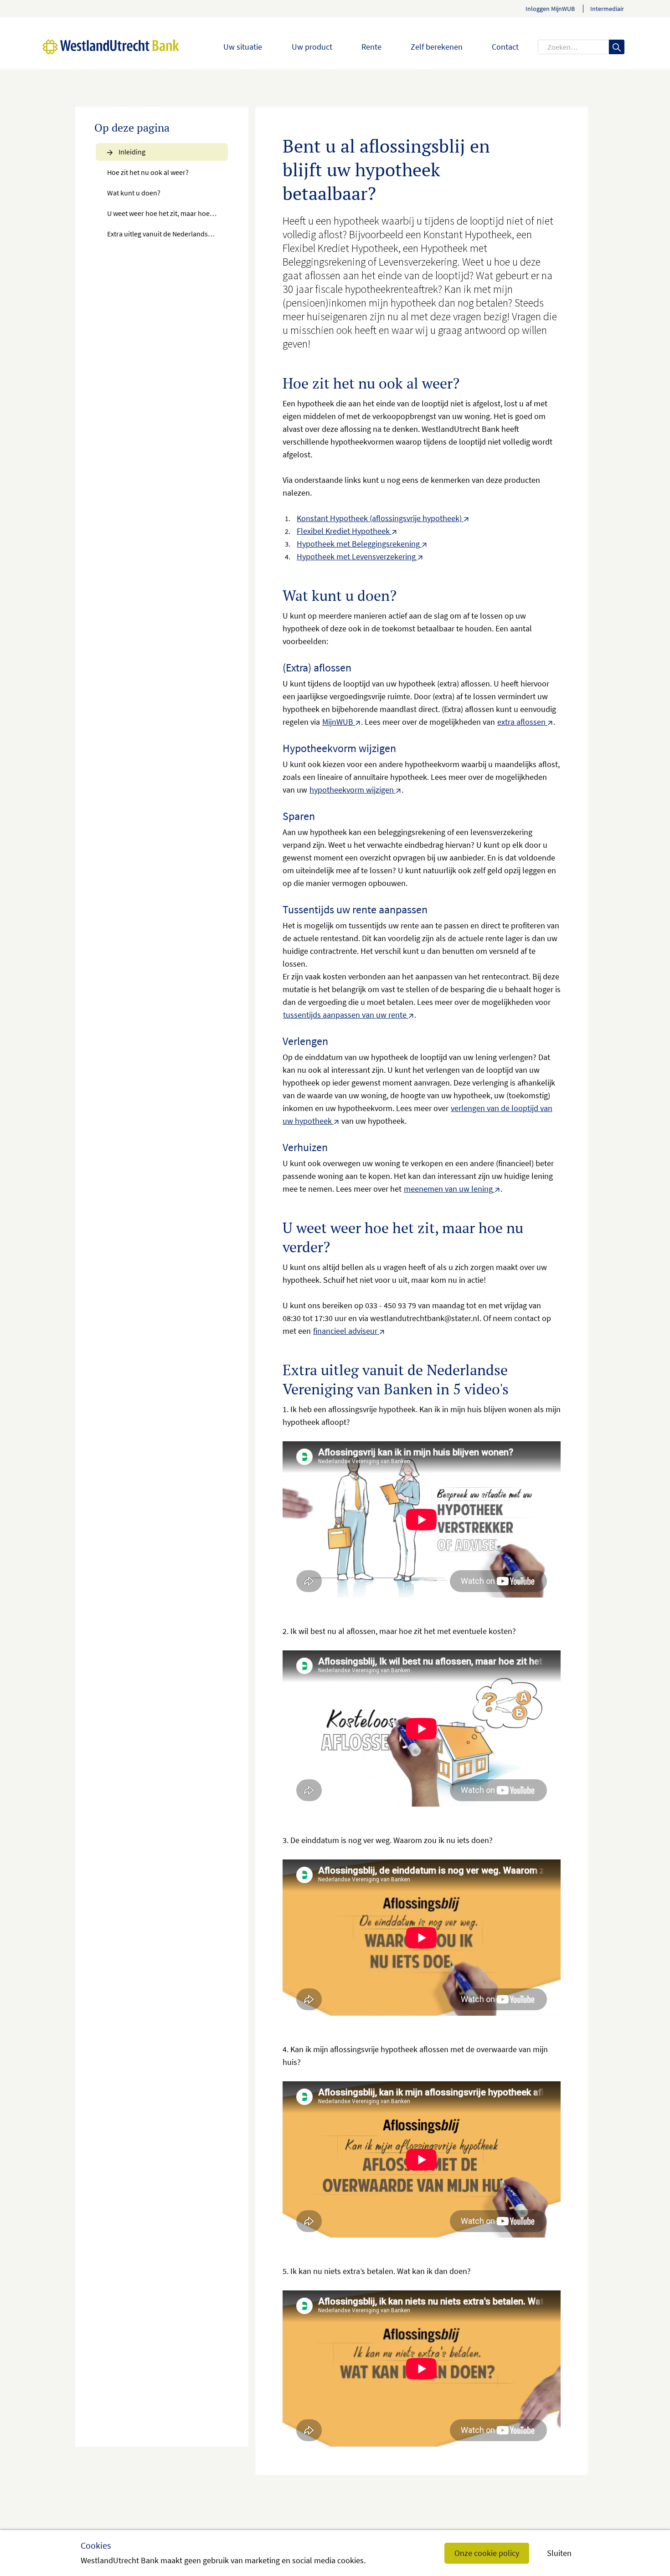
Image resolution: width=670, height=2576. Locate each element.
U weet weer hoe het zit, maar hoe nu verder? (168, 213)
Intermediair (607, 9)
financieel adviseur (345, 1331)
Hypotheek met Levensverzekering (356, 556)
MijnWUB (338, 722)
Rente (371, 47)
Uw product (312, 47)
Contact (505, 47)
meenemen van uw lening (448, 1189)
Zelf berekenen (437, 47)
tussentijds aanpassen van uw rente (345, 1015)
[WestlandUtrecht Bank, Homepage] (92, 47)
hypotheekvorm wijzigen (352, 790)
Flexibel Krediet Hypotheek (343, 531)
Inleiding (131, 152)
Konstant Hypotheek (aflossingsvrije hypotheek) (379, 518)
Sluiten (559, 2553)
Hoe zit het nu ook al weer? (148, 172)
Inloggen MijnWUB (550, 9)
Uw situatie (243, 47)
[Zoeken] (617, 47)
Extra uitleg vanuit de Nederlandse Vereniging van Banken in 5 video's (168, 234)
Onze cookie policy (487, 2553)
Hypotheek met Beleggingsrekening (358, 544)
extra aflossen (521, 722)
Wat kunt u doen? (134, 193)
